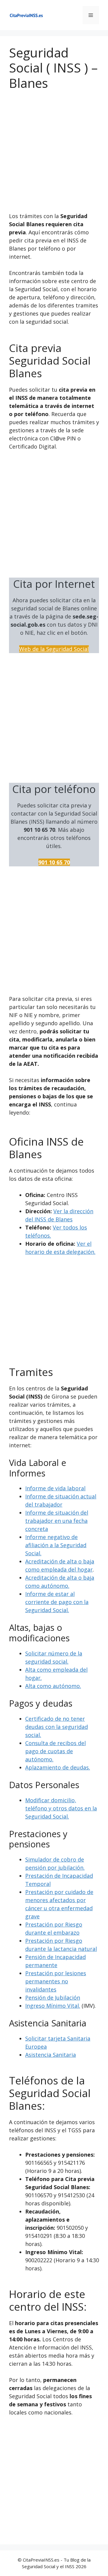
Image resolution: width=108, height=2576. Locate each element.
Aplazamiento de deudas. (58, 1767)
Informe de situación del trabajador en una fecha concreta (57, 1521)
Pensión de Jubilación (53, 1998)
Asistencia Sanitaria (51, 2055)
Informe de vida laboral (55, 1488)
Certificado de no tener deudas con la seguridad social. (57, 1727)
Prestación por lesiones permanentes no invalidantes (56, 1981)
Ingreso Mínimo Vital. (53, 2006)
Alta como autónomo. (53, 1686)
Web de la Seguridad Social (54, 649)
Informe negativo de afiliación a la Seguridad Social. (56, 1545)
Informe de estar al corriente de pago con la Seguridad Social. (57, 1602)
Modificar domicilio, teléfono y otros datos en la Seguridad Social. (61, 1808)
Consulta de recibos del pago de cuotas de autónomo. (55, 1751)
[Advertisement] (54, 156)
